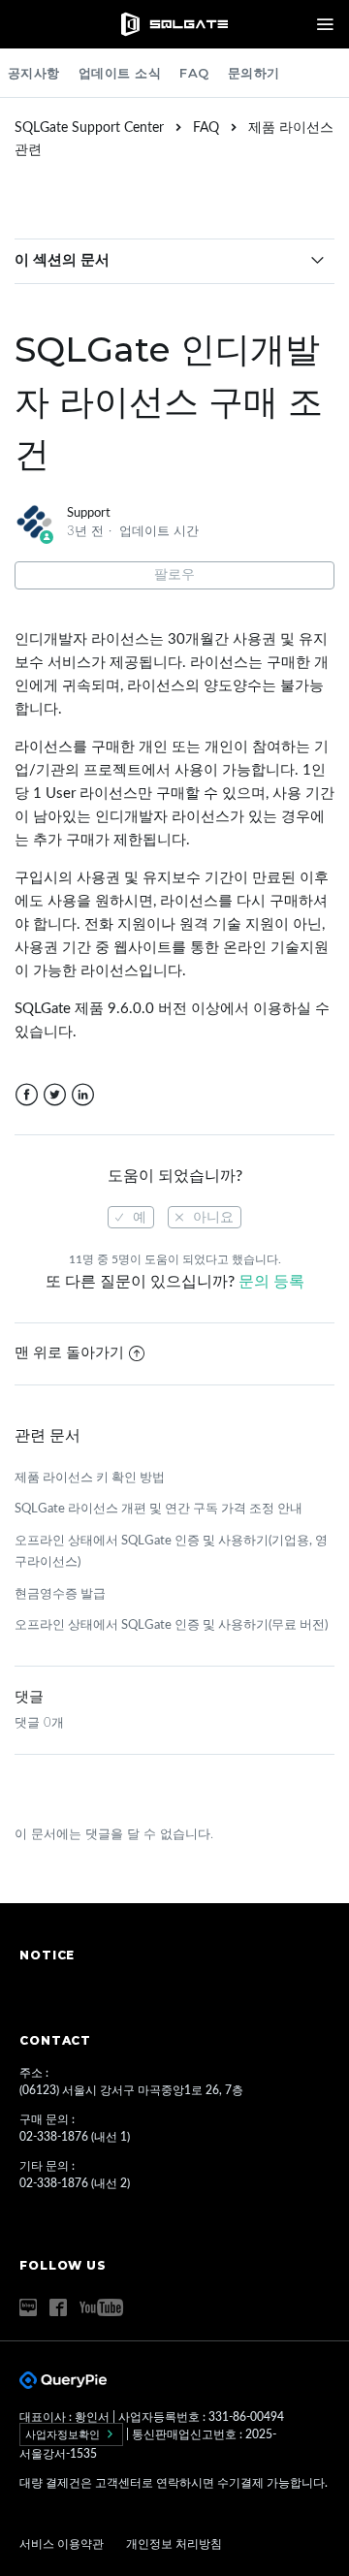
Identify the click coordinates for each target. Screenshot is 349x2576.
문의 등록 (271, 1282)
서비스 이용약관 (63, 2544)
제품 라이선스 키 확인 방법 (90, 1478)
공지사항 (34, 73)
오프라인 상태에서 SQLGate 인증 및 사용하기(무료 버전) (171, 1625)
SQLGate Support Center (89, 128)
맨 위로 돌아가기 (69, 1353)
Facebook (27, 1095)
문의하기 (254, 73)
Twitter (55, 1095)
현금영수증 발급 (60, 1594)
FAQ (194, 73)
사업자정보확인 (64, 2434)
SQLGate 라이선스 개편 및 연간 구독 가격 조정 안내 (159, 1509)
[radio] (131, 1217)
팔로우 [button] (174, 575)
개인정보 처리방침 (174, 2544)
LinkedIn (83, 1095)
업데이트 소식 (120, 73)
